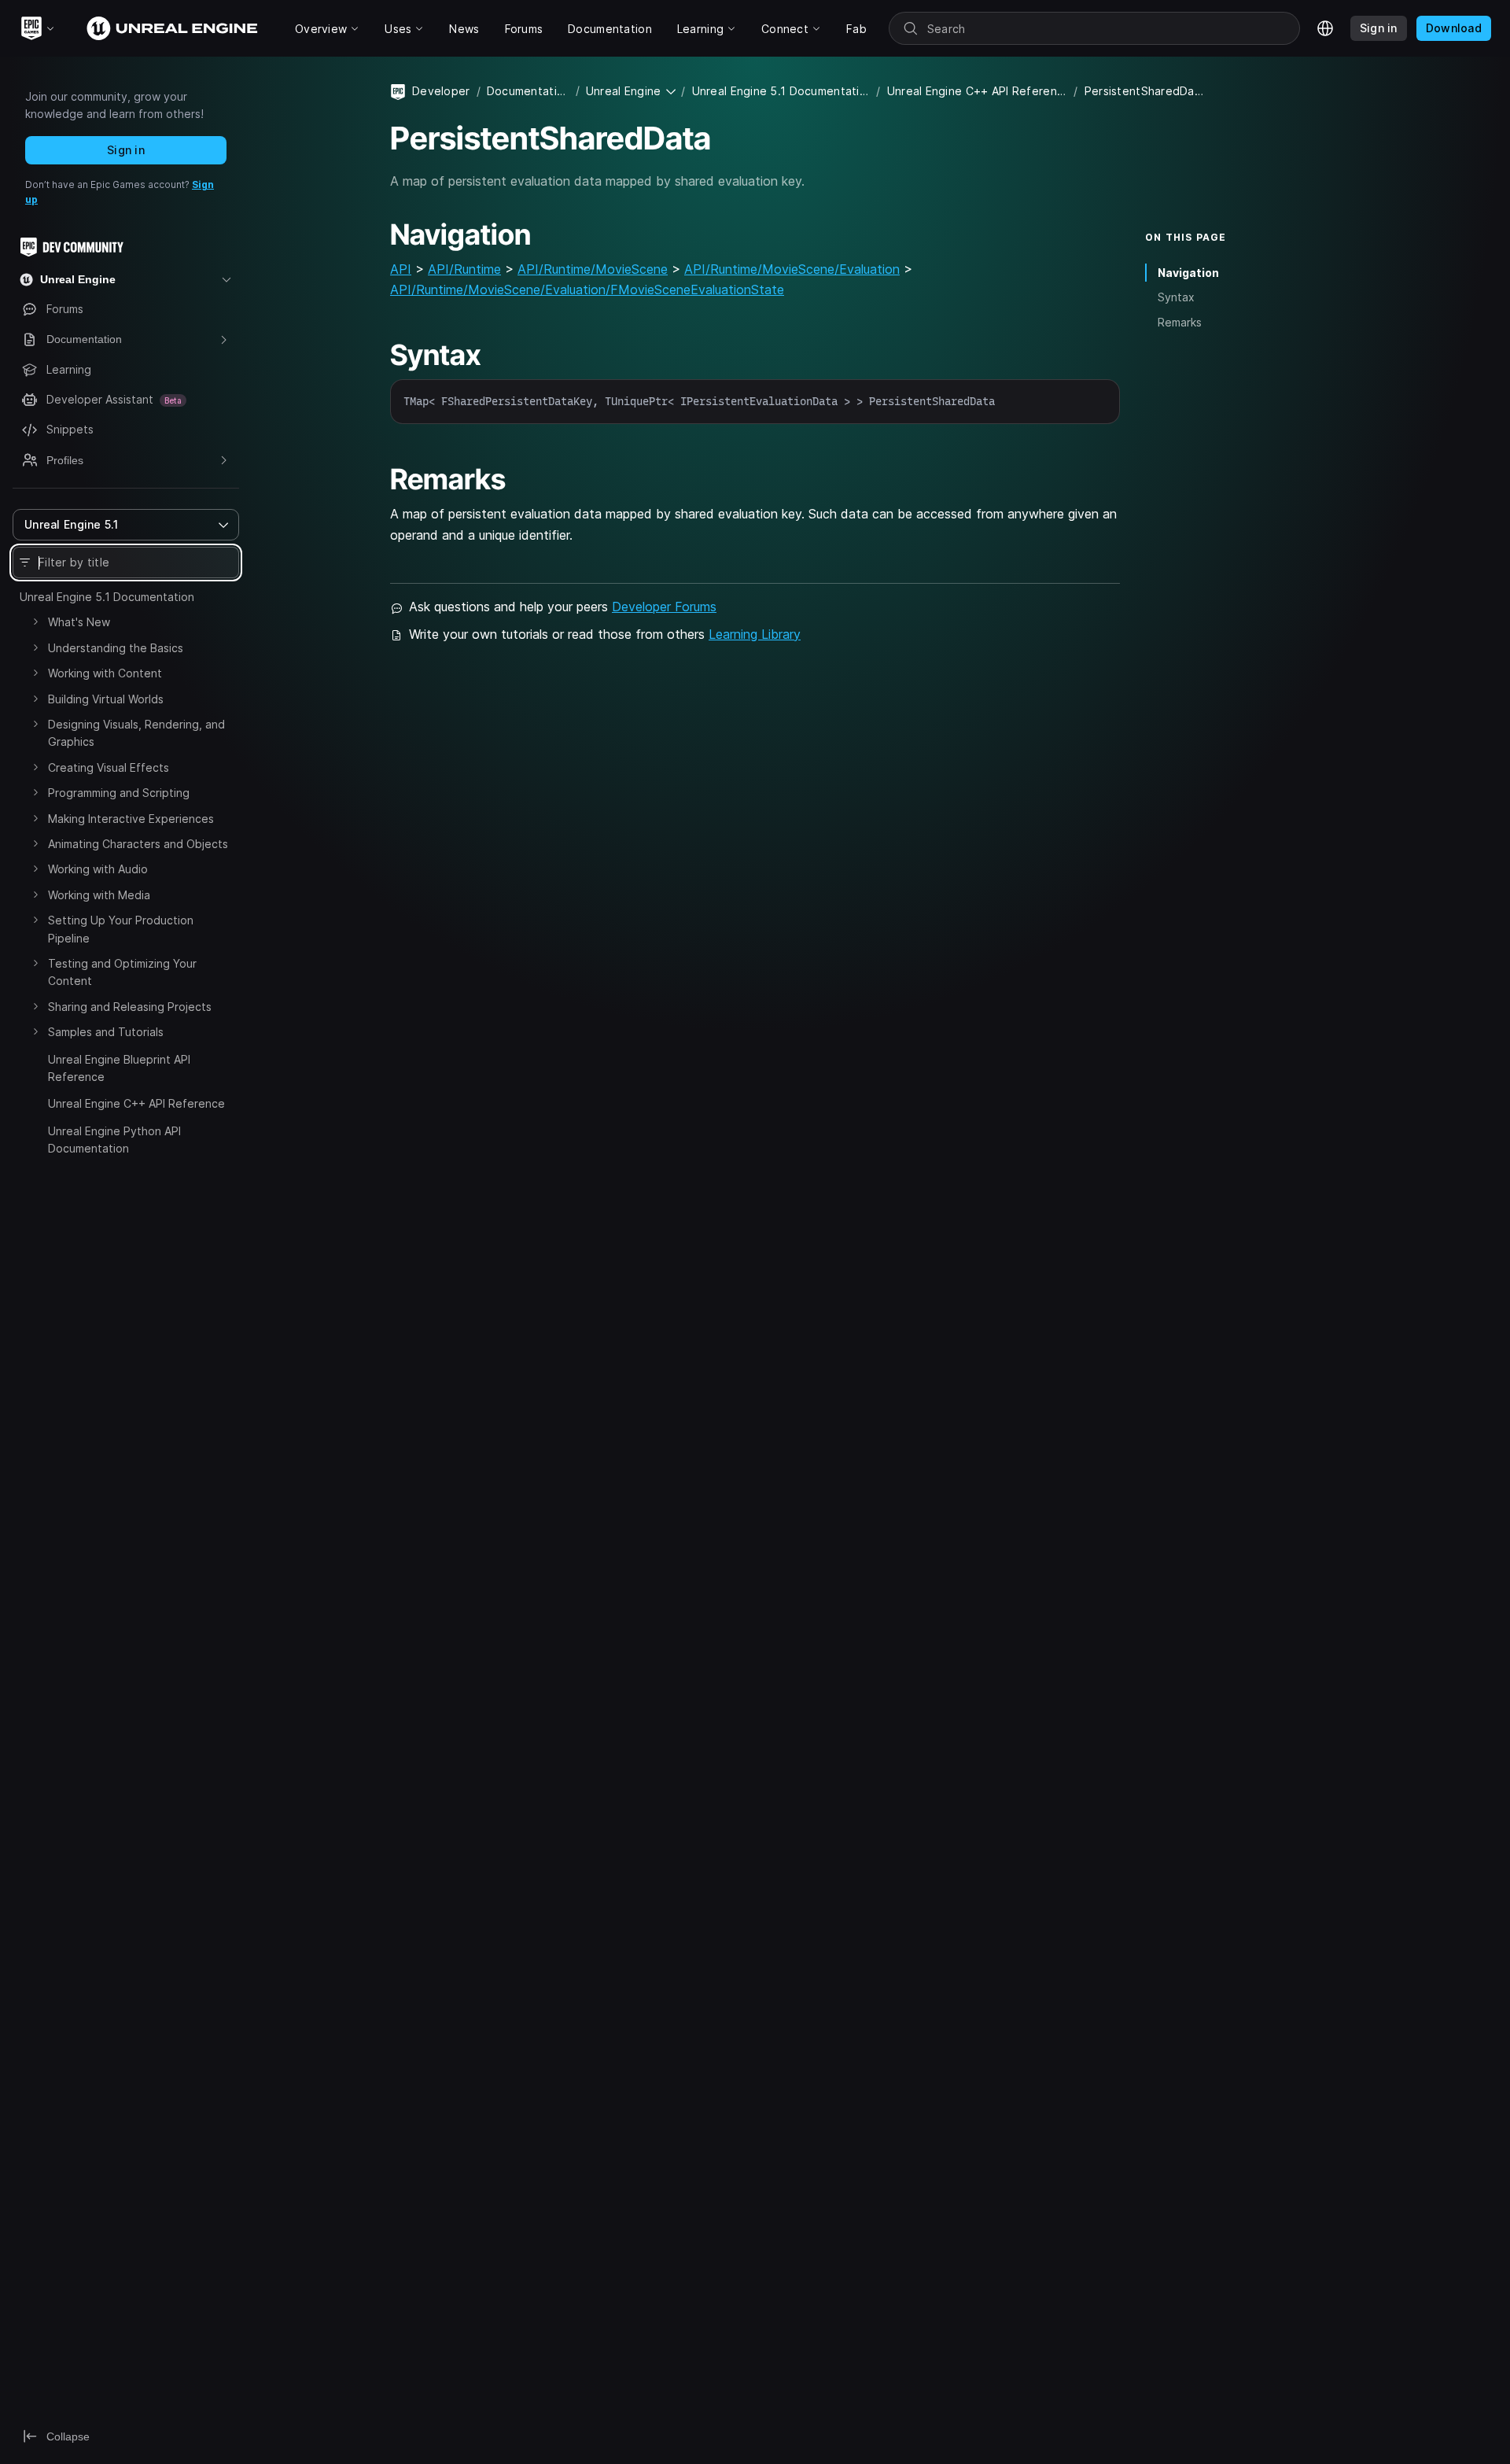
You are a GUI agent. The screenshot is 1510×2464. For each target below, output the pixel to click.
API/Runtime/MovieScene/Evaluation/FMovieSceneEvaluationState (587, 290)
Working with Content (105, 673)
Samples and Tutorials (106, 1032)
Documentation (528, 91)
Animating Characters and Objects (138, 844)
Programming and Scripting (119, 793)
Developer (441, 91)
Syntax (1176, 297)
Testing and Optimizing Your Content (122, 972)
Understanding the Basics (116, 648)
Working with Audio (98, 869)
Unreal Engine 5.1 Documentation (107, 597)
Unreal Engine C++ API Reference (136, 1103)
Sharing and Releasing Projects (130, 1007)
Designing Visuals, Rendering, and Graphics (136, 733)
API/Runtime (464, 269)
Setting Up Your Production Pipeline (121, 929)
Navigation (1188, 273)
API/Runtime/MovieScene (593, 269)
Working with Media (99, 895)
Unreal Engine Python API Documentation (114, 1140)
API (401, 269)
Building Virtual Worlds (106, 699)
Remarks (1180, 322)
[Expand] (35, 622)
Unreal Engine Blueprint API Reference (119, 1068)
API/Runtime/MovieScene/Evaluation (792, 269)
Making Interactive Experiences (131, 819)
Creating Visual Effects (109, 767)
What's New (79, 622)
